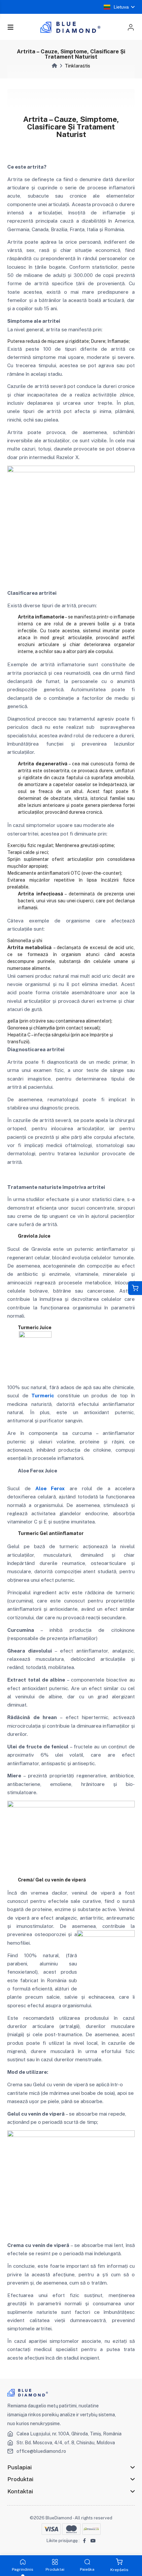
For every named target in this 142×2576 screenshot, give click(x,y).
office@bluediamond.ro (41, 2451)
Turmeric (43, 1396)
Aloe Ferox (50, 1488)
